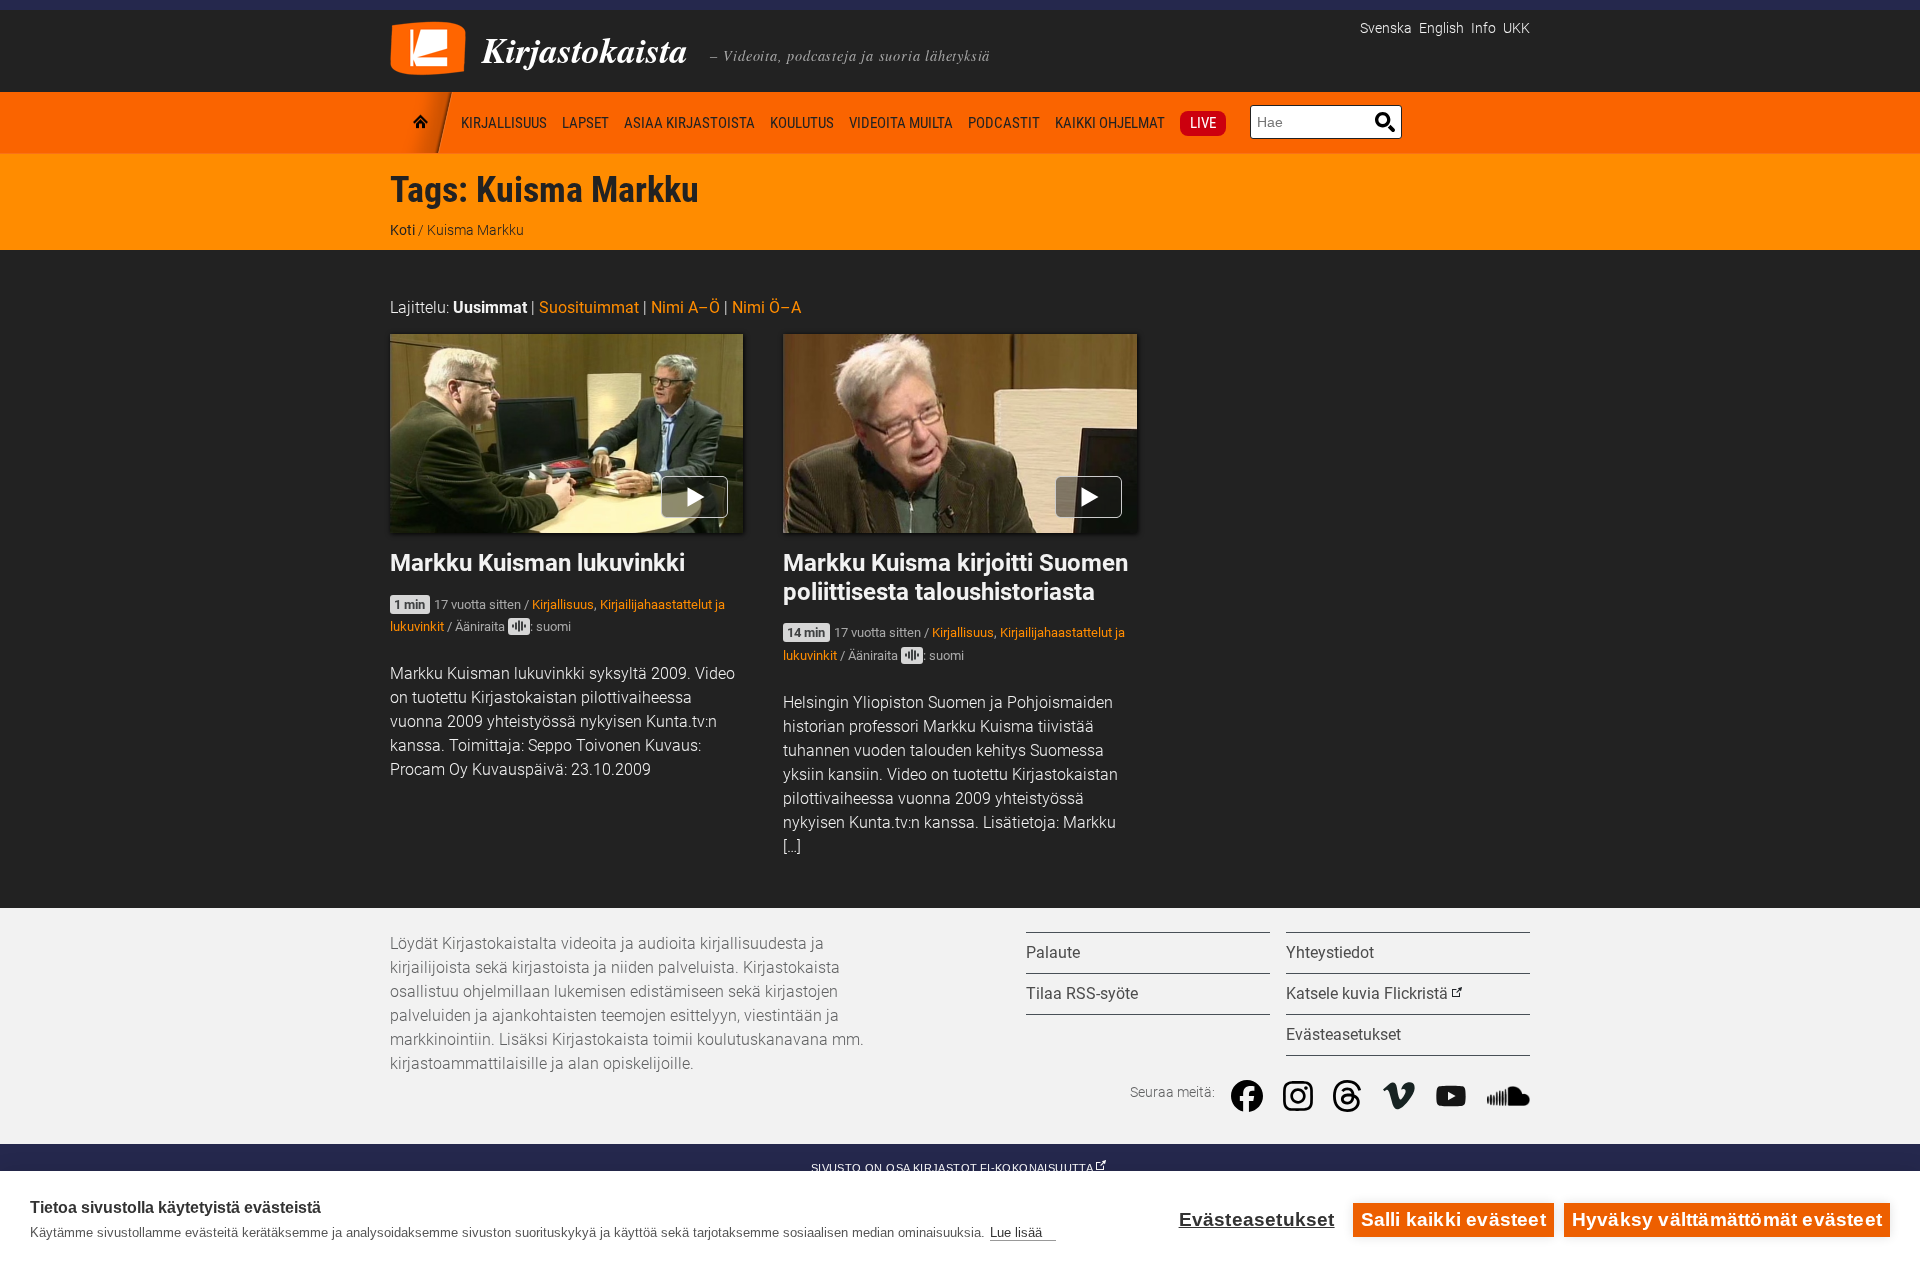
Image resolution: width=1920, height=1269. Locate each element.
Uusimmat (490, 307)
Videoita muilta (901, 123)
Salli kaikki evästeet (1453, 1219)
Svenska (1386, 28)
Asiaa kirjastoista (689, 123)
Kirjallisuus (504, 123)
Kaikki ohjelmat (1110, 123)
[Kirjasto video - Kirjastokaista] (428, 46)
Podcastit (1004, 123)
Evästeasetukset (1257, 1219)
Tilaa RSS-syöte (1082, 993)
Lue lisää (1016, 1232)
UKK (1516, 28)
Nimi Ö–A (766, 307)
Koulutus (802, 123)
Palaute (1053, 952)
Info (1483, 28)
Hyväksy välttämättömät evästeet (1727, 1219)
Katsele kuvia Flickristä (1367, 993)
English (1441, 28)
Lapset (585, 123)
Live (1203, 123)
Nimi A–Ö (685, 307)
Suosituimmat (589, 307)
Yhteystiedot (1330, 952)
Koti (422, 122)
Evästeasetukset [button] (1343, 1034)
